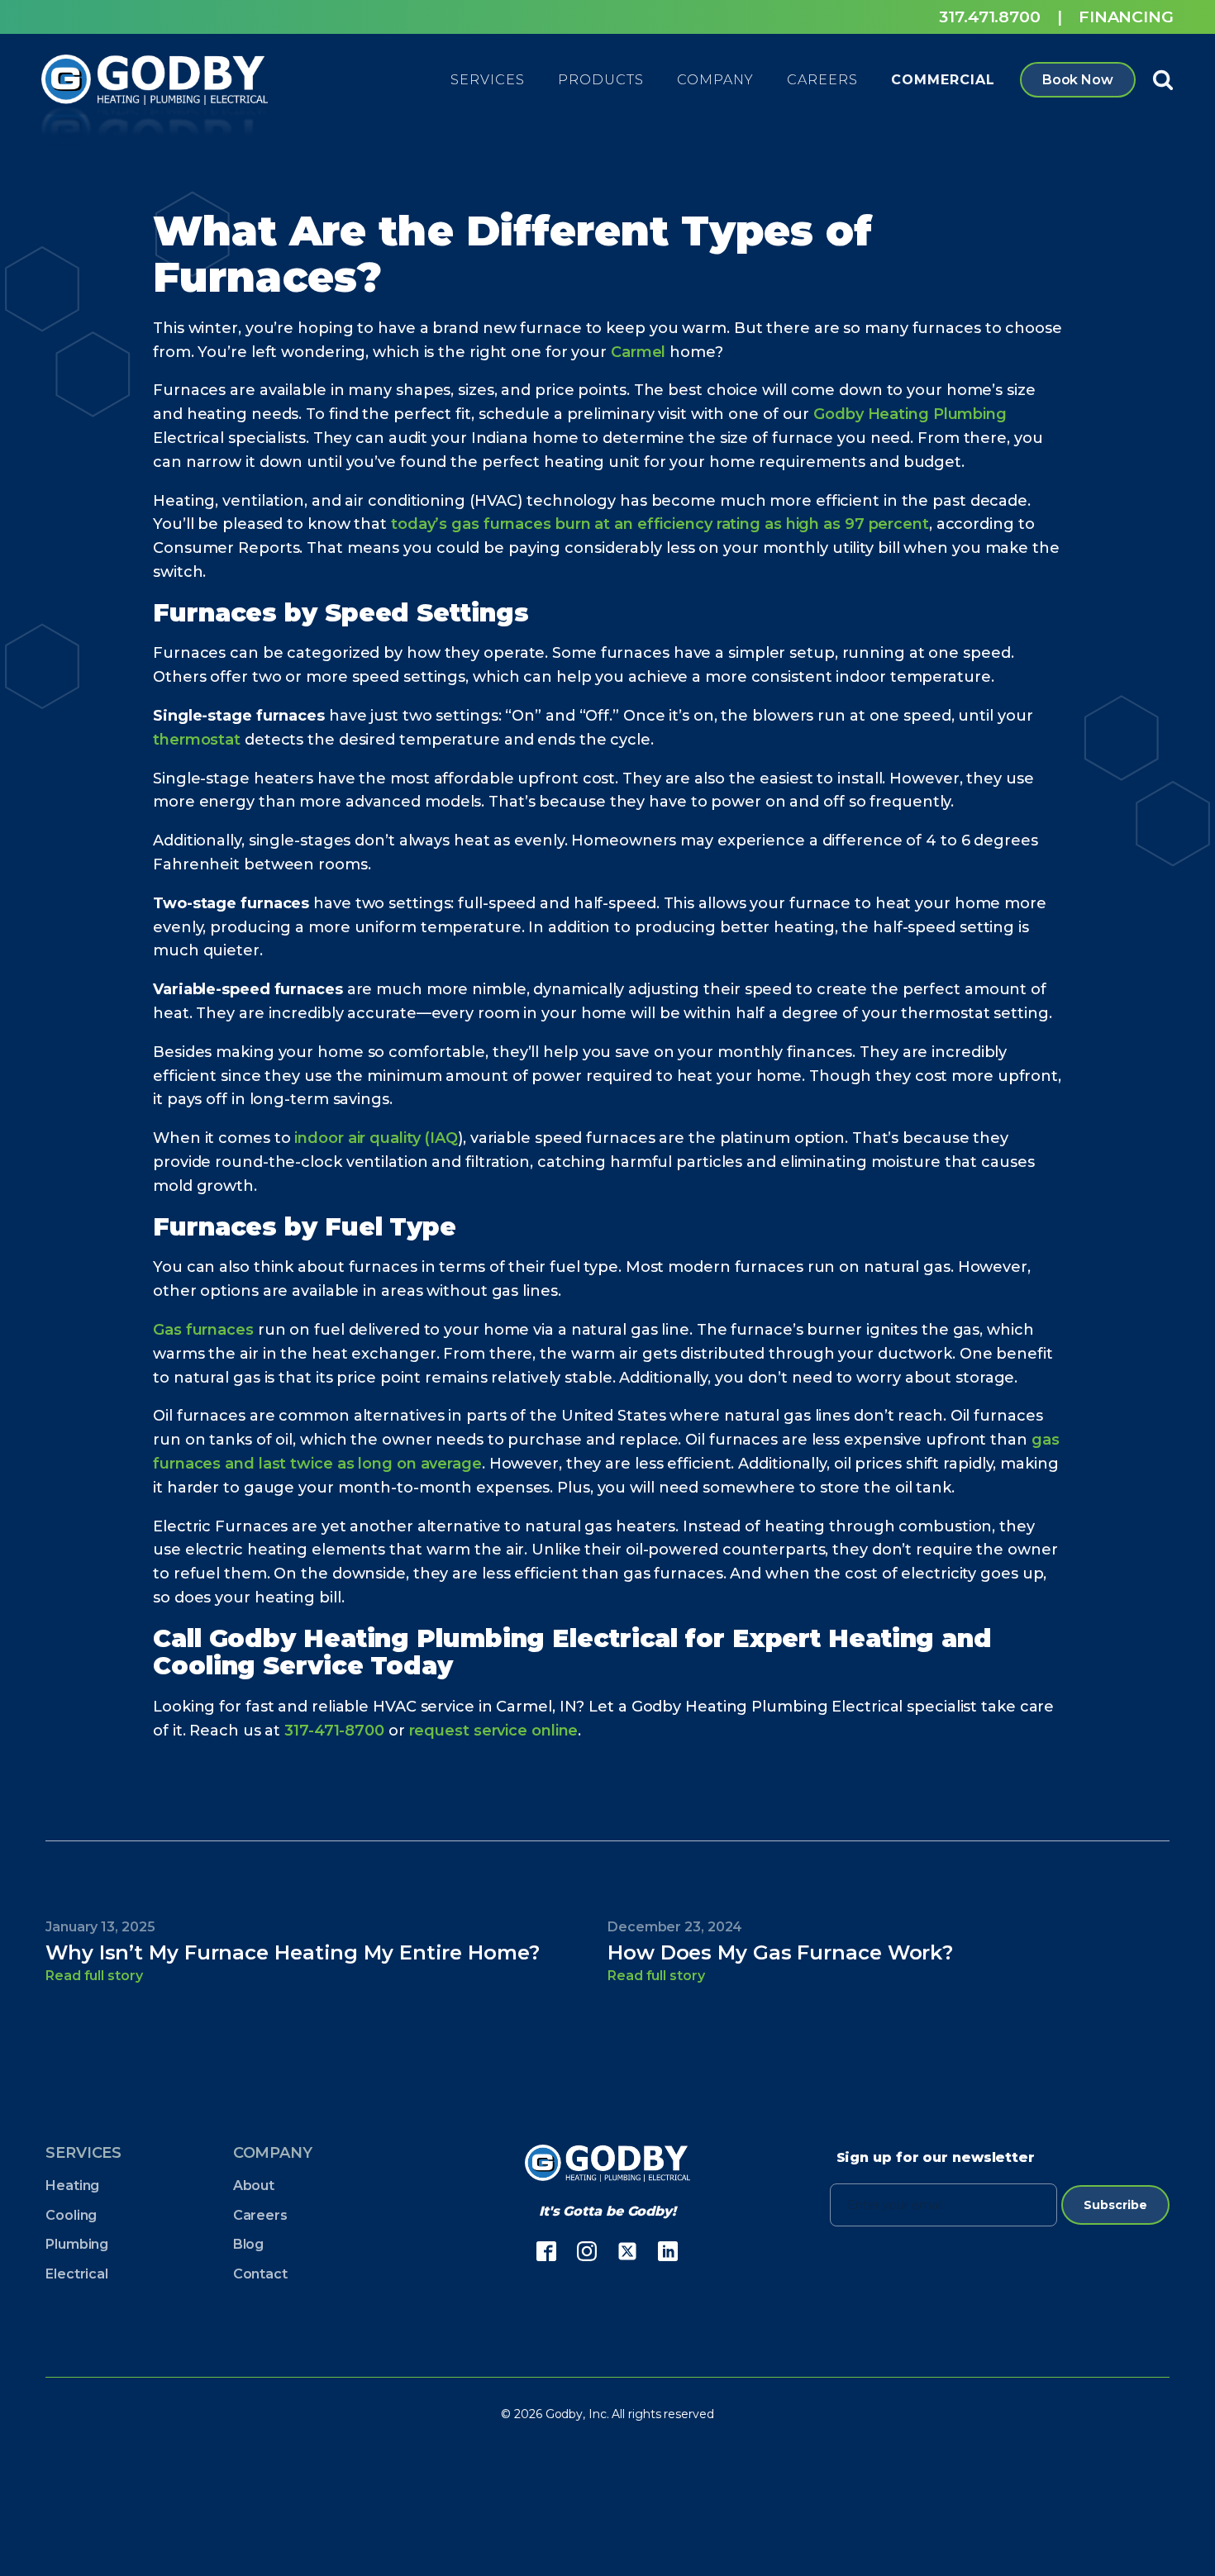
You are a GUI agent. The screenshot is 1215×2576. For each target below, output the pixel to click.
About (254, 2186)
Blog (249, 2244)
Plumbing (77, 2244)
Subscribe (1115, 2205)
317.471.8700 (990, 17)
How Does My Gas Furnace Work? (780, 1952)
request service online (494, 1731)
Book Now (1078, 80)
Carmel (638, 352)
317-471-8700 (334, 1731)
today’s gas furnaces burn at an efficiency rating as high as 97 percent (660, 524)
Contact (260, 2274)
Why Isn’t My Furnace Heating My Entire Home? (293, 1952)
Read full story (94, 1976)
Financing (1126, 17)
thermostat (197, 740)
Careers (260, 2215)
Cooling (71, 2215)
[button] (488, 80)
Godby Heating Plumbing (910, 414)
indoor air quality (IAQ (376, 1138)
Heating (72, 2186)
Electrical (77, 2274)
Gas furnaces (203, 1330)
